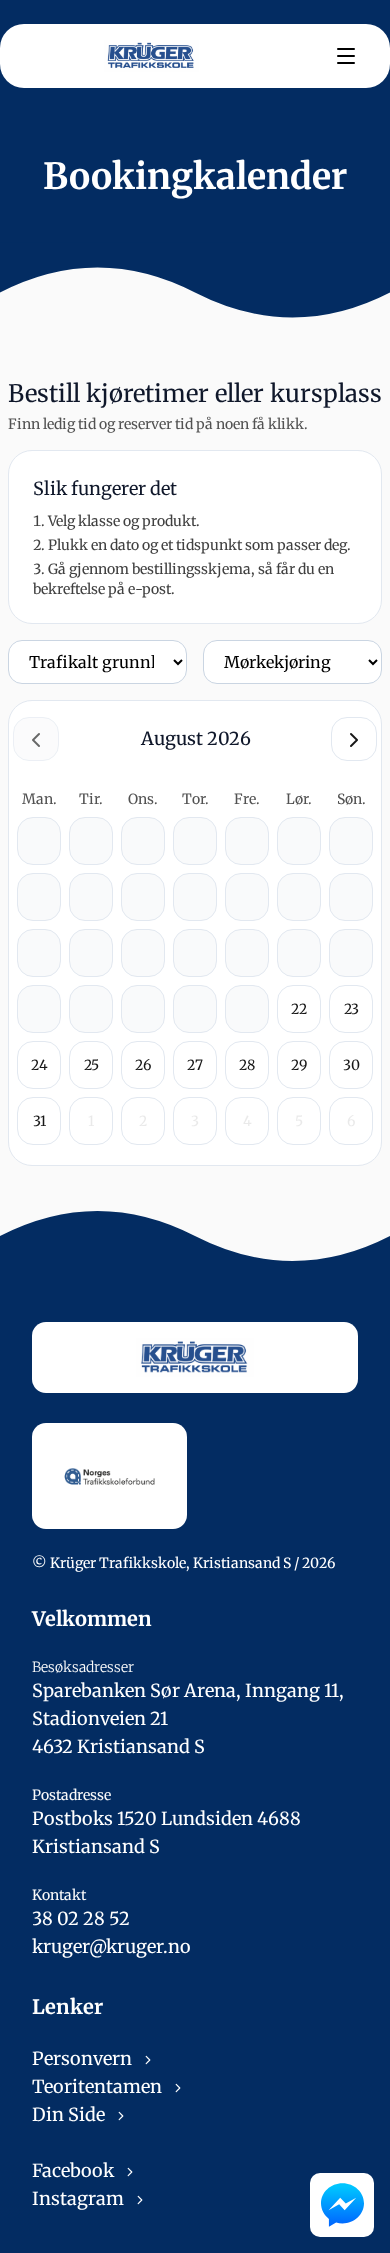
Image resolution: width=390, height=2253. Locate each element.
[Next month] (354, 739)
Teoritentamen (99, 2086)
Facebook (75, 2170)
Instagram (80, 2198)
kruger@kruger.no (111, 1946)
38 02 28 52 (81, 1918)
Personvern (84, 2058)
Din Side (70, 2114)
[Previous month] (36, 739)
